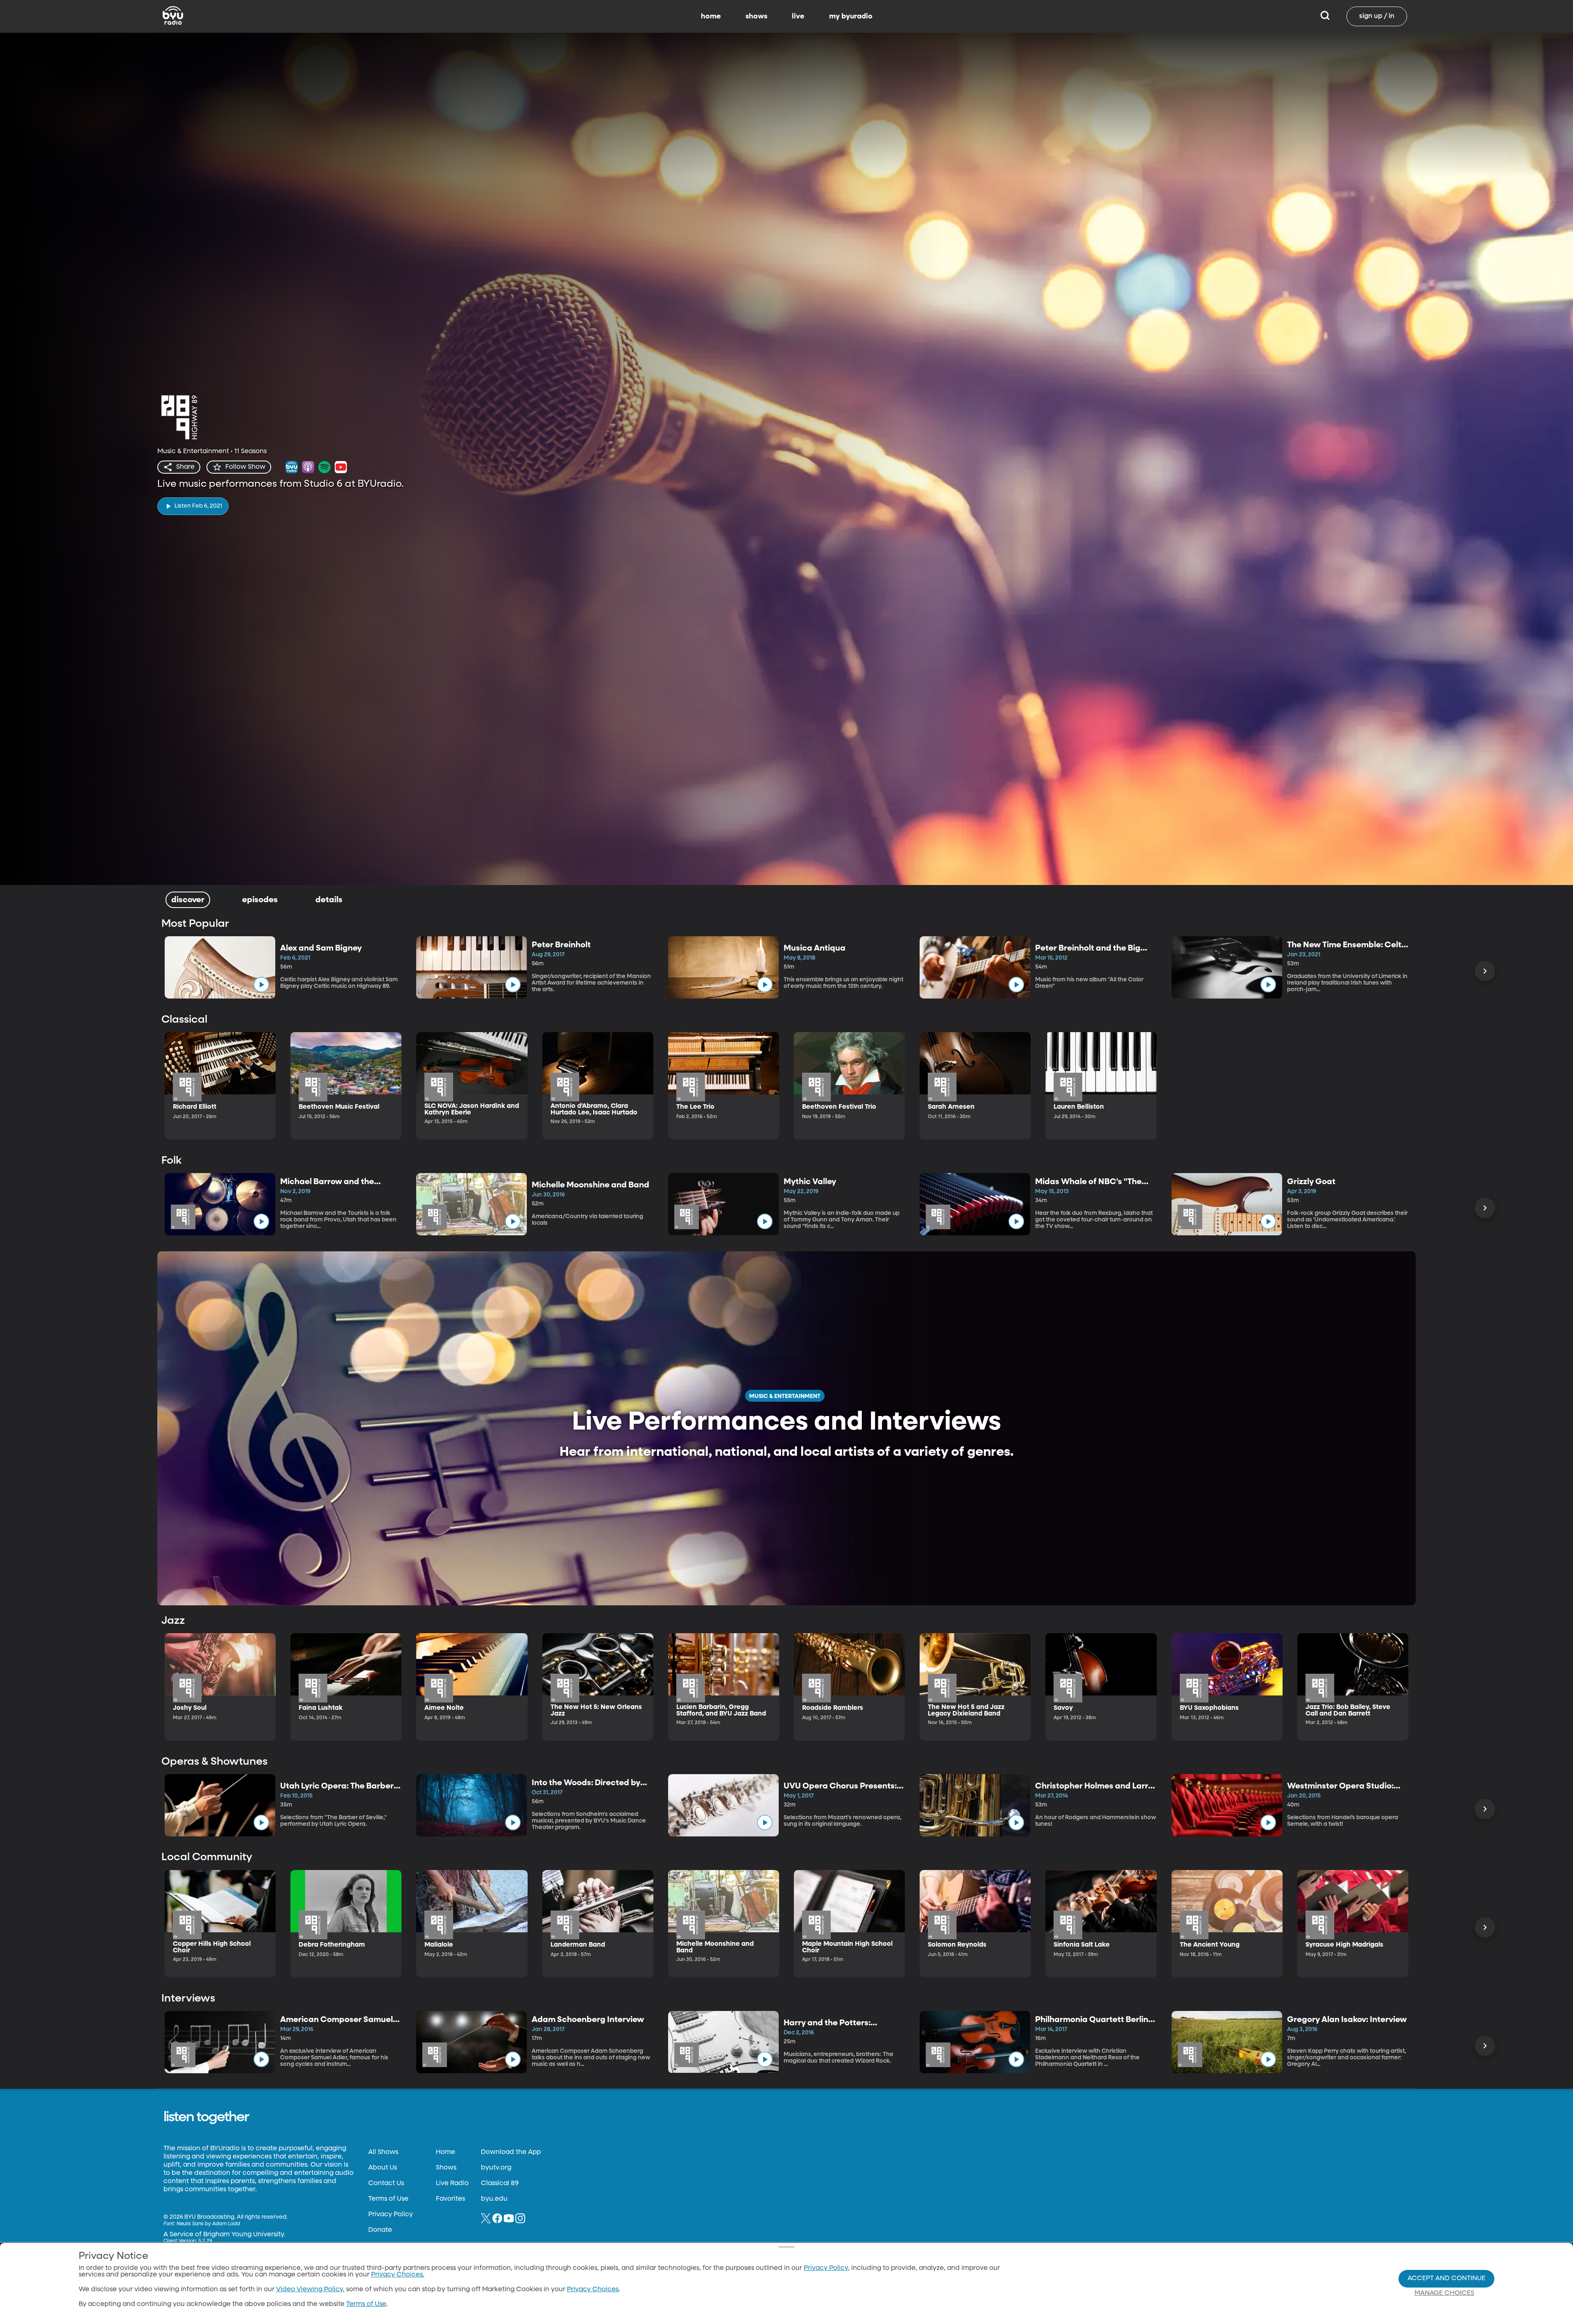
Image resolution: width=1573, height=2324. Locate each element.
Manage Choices (1444, 2293)
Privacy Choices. (398, 2275)
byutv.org (496, 2168)
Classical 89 (500, 2183)
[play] (261, 985)
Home (445, 2152)
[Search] (1325, 16)
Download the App (511, 2152)
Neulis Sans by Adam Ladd (208, 2224)
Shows (446, 2168)
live (798, 16)
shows (756, 16)
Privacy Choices (593, 2290)
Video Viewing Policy (309, 2290)
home (711, 16)
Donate (380, 2230)
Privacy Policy (391, 2215)
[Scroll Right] (1485, 971)
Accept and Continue (1446, 2279)
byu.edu (494, 2199)
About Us (383, 2168)
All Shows (383, 2152)
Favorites (450, 2199)
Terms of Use (388, 2199)
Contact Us (386, 2183)
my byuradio (851, 16)
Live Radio (452, 2183)
